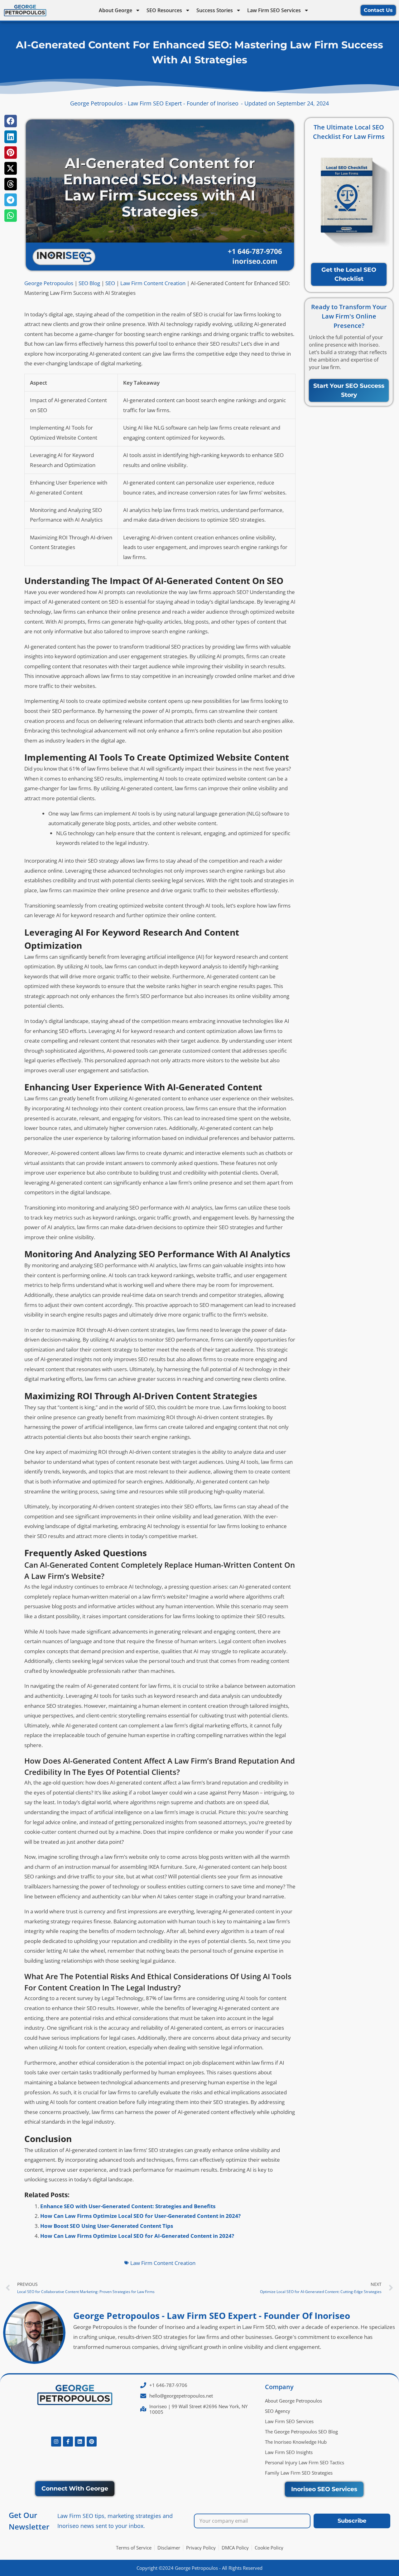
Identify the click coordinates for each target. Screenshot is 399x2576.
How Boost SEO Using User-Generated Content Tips (107, 2226)
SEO (110, 283)
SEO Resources (164, 10)
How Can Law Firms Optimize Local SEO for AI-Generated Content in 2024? (137, 2236)
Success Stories (215, 10)
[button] (11, 121)
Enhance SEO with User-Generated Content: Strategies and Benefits (128, 2206)
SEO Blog (89, 283)
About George (115, 10)
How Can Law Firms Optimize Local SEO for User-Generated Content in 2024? (140, 2216)
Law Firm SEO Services (274, 10)
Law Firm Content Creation (153, 283)
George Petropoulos (49, 283)
